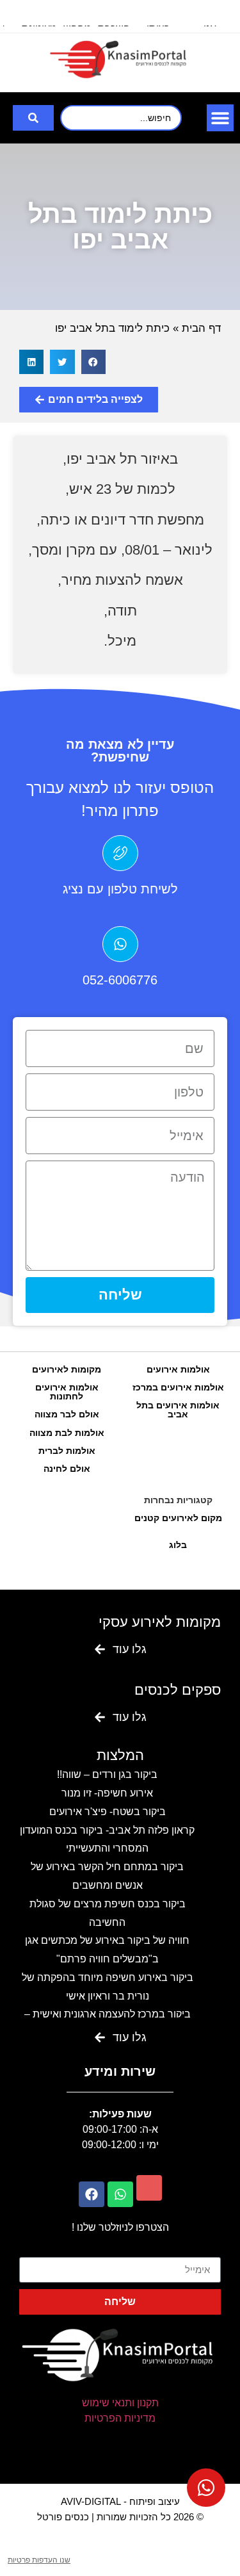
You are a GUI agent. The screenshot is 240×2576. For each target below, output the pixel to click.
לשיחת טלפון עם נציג (120, 889)
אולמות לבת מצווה (67, 1433)
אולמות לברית (67, 1451)
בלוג (178, 1545)
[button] (93, 362)
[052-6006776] (120, 944)
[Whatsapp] (120, 2194)
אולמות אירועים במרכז (178, 1387)
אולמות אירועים (178, 1369)
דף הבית (201, 328)
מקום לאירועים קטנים (178, 1518)
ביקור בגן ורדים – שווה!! (107, 1774)
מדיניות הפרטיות (120, 2418)
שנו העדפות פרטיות (39, 2560)
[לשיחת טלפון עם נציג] (120, 853)
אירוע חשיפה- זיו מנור (107, 1793)
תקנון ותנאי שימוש (120, 2403)
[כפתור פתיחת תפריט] (220, 118)
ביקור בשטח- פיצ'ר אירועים (108, 1812)
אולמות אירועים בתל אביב (178, 1410)
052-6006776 (120, 980)
